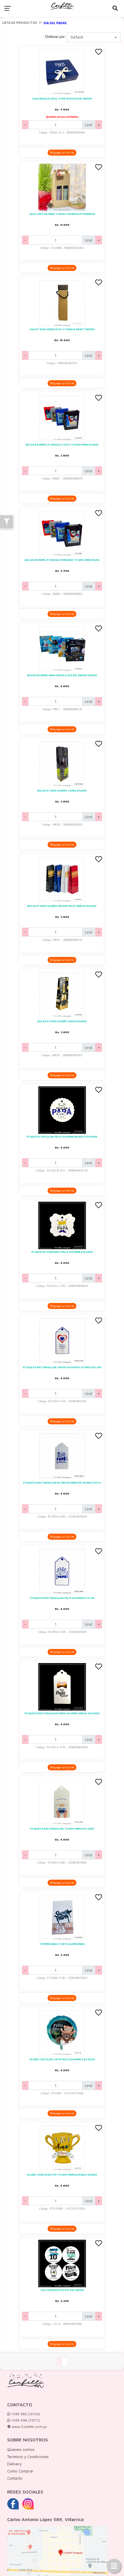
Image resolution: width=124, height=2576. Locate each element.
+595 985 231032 (25, 2414)
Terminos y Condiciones (28, 2457)
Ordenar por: (55, 37)
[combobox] (94, 37)
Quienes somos (21, 2449)
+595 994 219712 (25, 2420)
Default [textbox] (77, 37)
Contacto (15, 2478)
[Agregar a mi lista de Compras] (99, 52)
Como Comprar (20, 2471)
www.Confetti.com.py (29, 2427)
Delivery (14, 2464)
